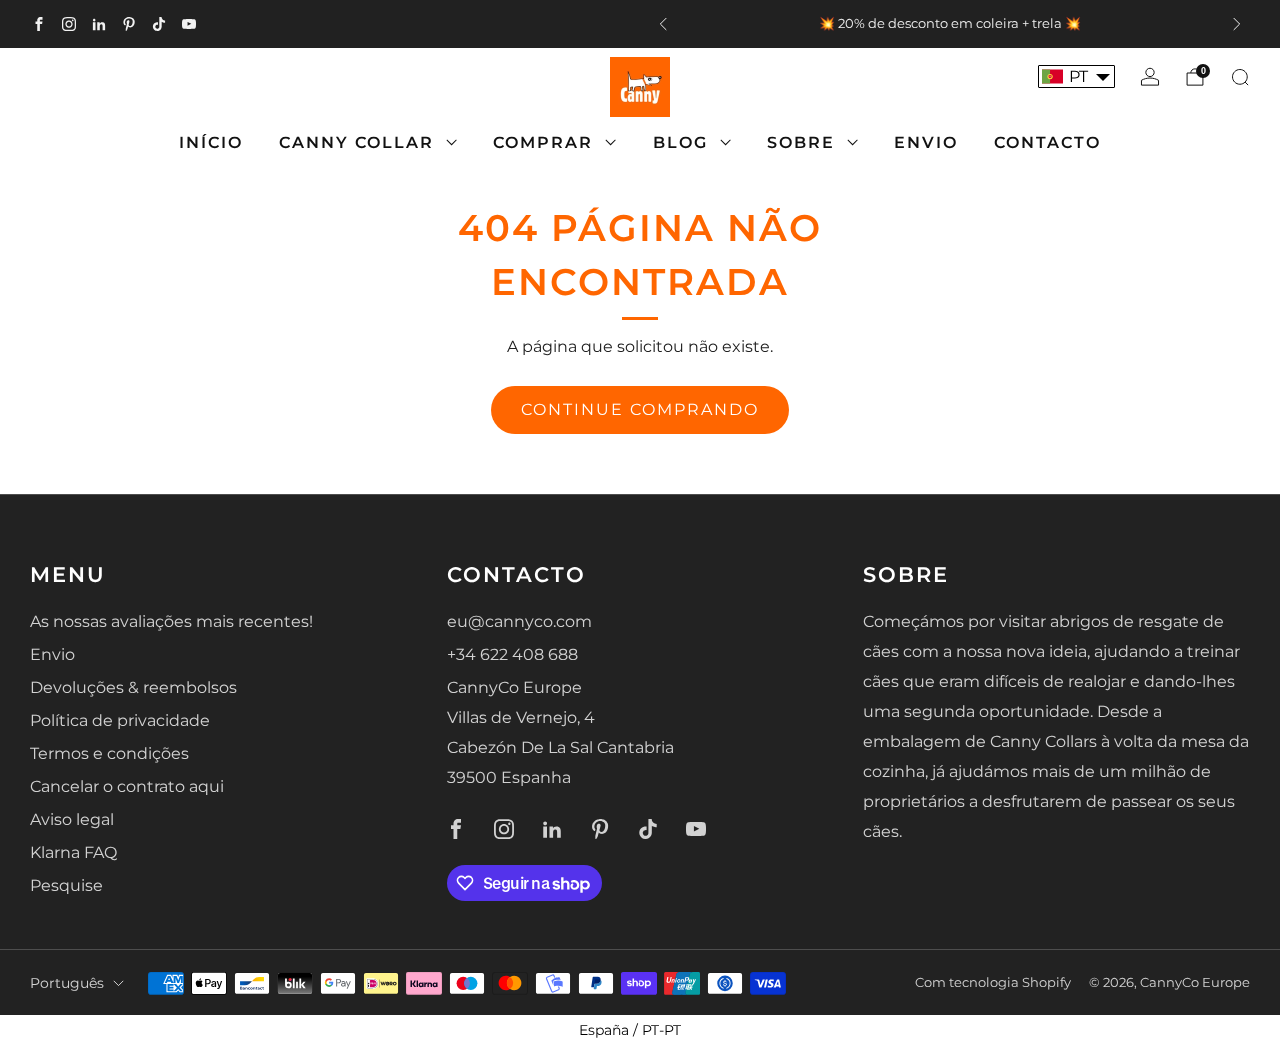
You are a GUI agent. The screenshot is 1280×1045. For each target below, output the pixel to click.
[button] (1076, 76)
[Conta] (1150, 77)
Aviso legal (72, 819)
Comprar (543, 142)
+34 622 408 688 (512, 654)
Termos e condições (109, 753)
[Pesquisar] (1240, 77)
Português (67, 983)
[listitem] (950, 24)
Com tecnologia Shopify (993, 982)
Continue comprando (640, 409)
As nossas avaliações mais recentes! (171, 621)
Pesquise (66, 885)
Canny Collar (356, 142)
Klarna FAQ (73, 852)
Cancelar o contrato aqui (127, 786)
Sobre (801, 142)
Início (211, 142)
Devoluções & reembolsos (133, 687)
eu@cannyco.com (519, 621)
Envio (926, 142)
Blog (680, 142)
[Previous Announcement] (663, 24)
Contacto (1047, 142)
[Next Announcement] (1237, 24)
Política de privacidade (120, 720)
